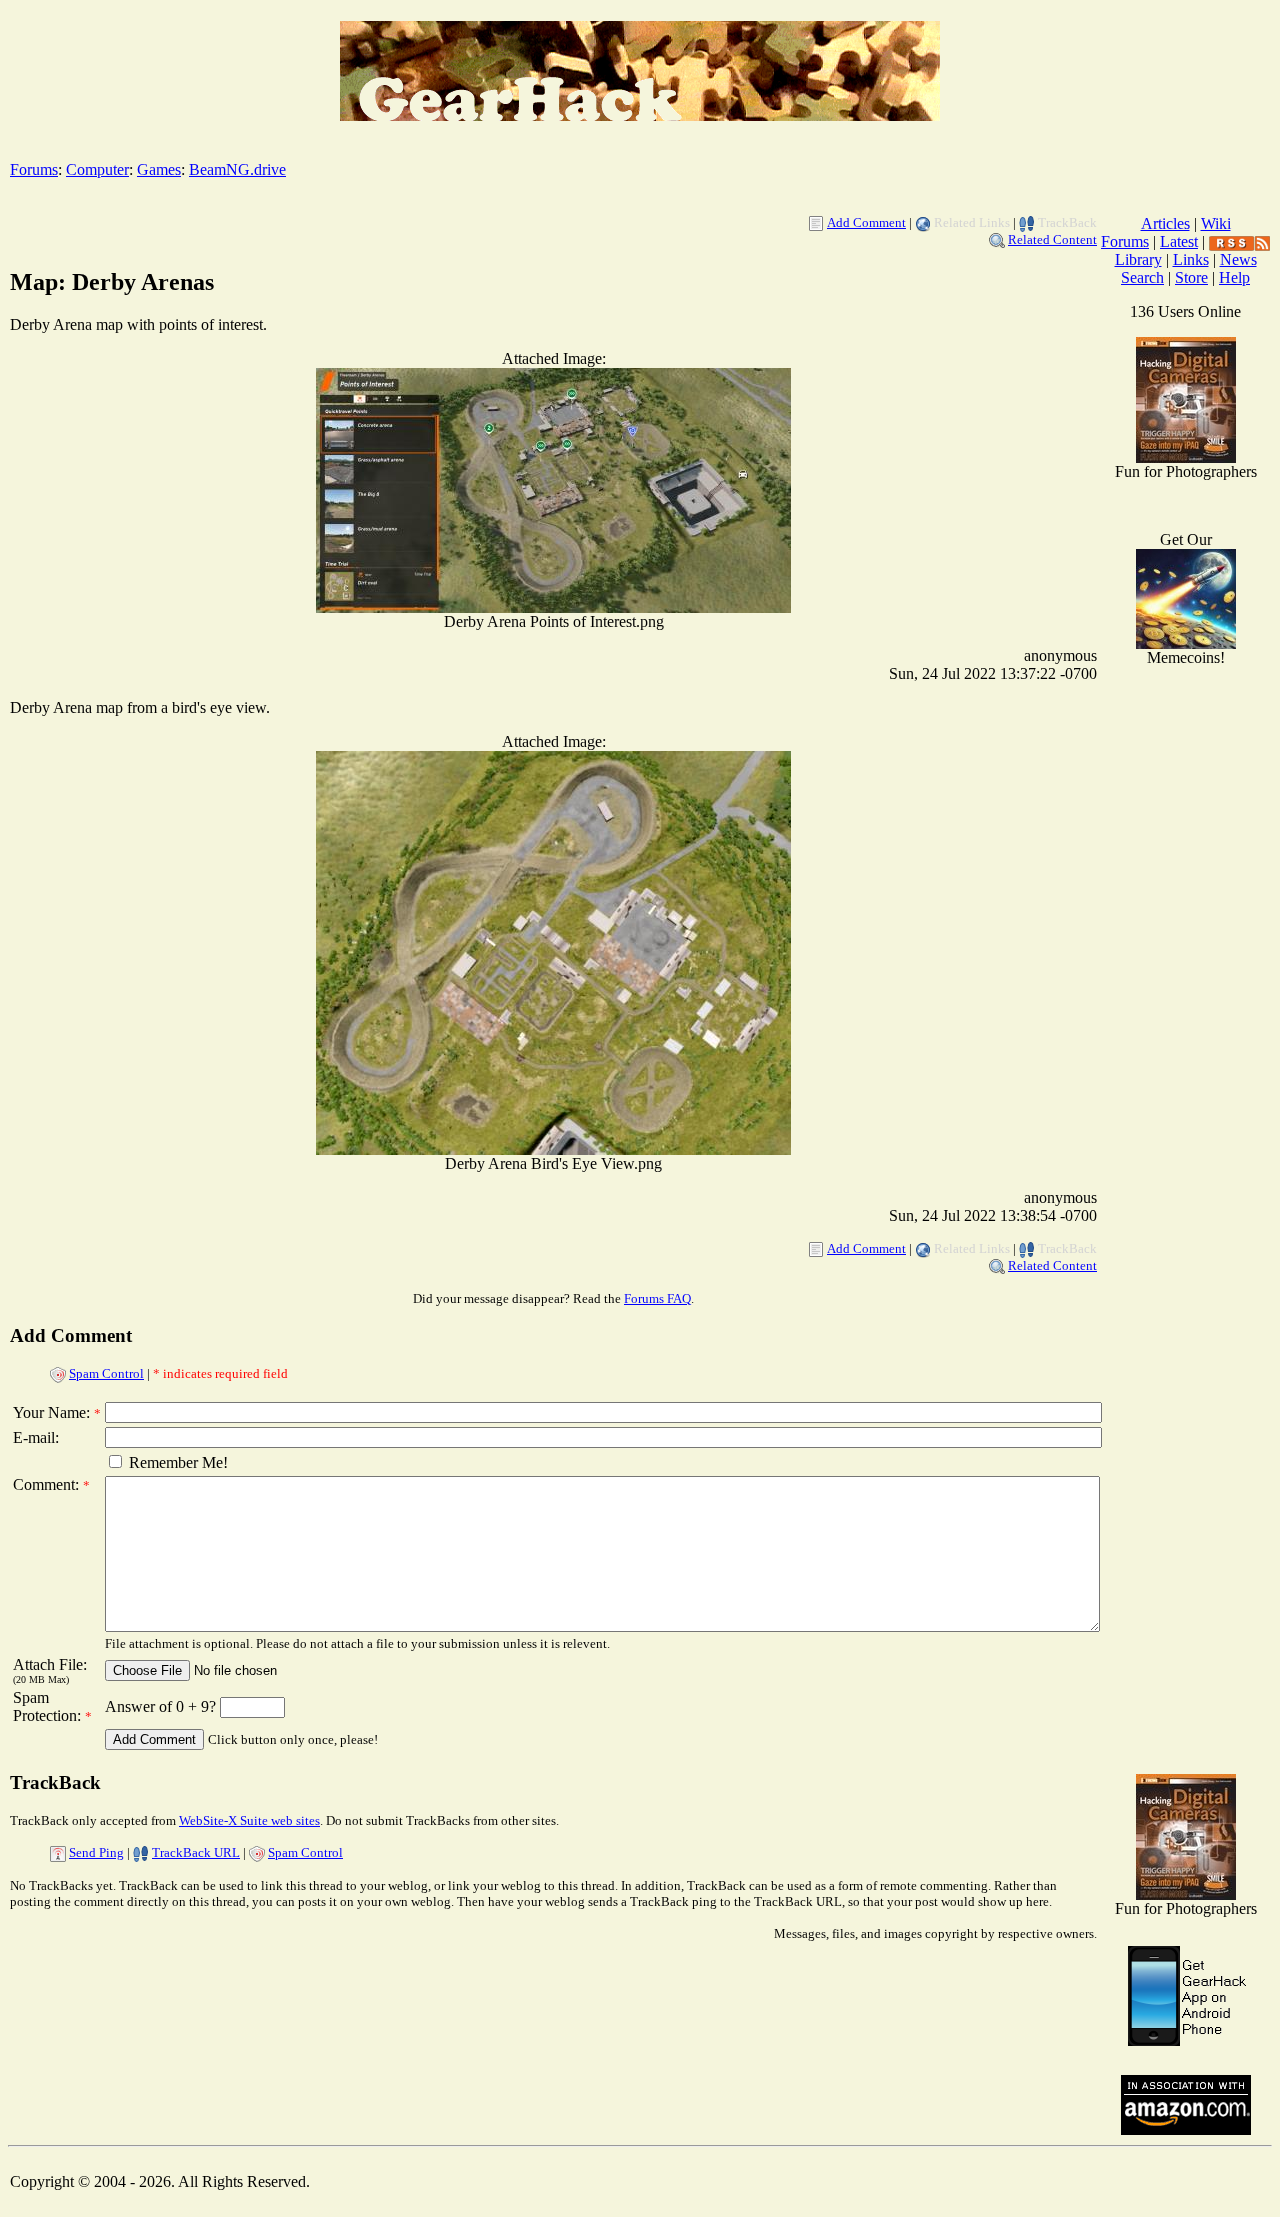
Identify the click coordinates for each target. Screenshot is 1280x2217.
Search (1142, 277)
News (1238, 259)
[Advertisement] (1186, 1440)
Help (1234, 277)
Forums (34, 169)
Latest (1179, 241)
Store (1191, 277)
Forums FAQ (657, 1298)
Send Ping (96, 1852)
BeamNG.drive (237, 169)
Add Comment (866, 222)
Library (1138, 259)
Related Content (1052, 239)
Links (1191, 259)
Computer (97, 169)
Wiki (1216, 223)
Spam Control (106, 1373)
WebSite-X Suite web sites (249, 1820)
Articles (1165, 223)
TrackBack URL (196, 1852)
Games (159, 169)
